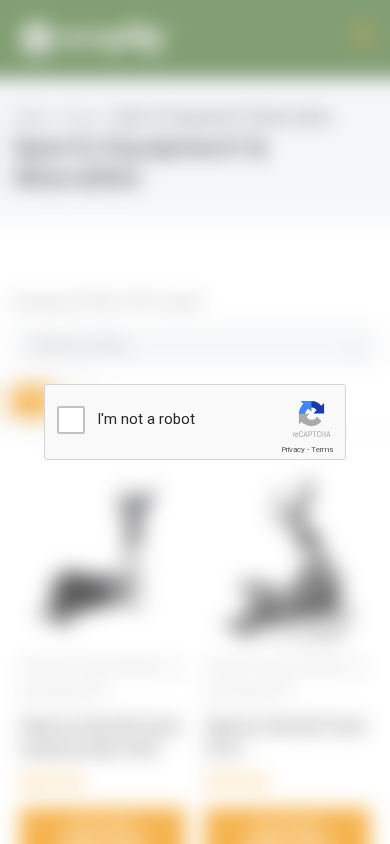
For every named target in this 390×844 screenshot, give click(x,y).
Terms (322, 449)
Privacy (293, 449)
